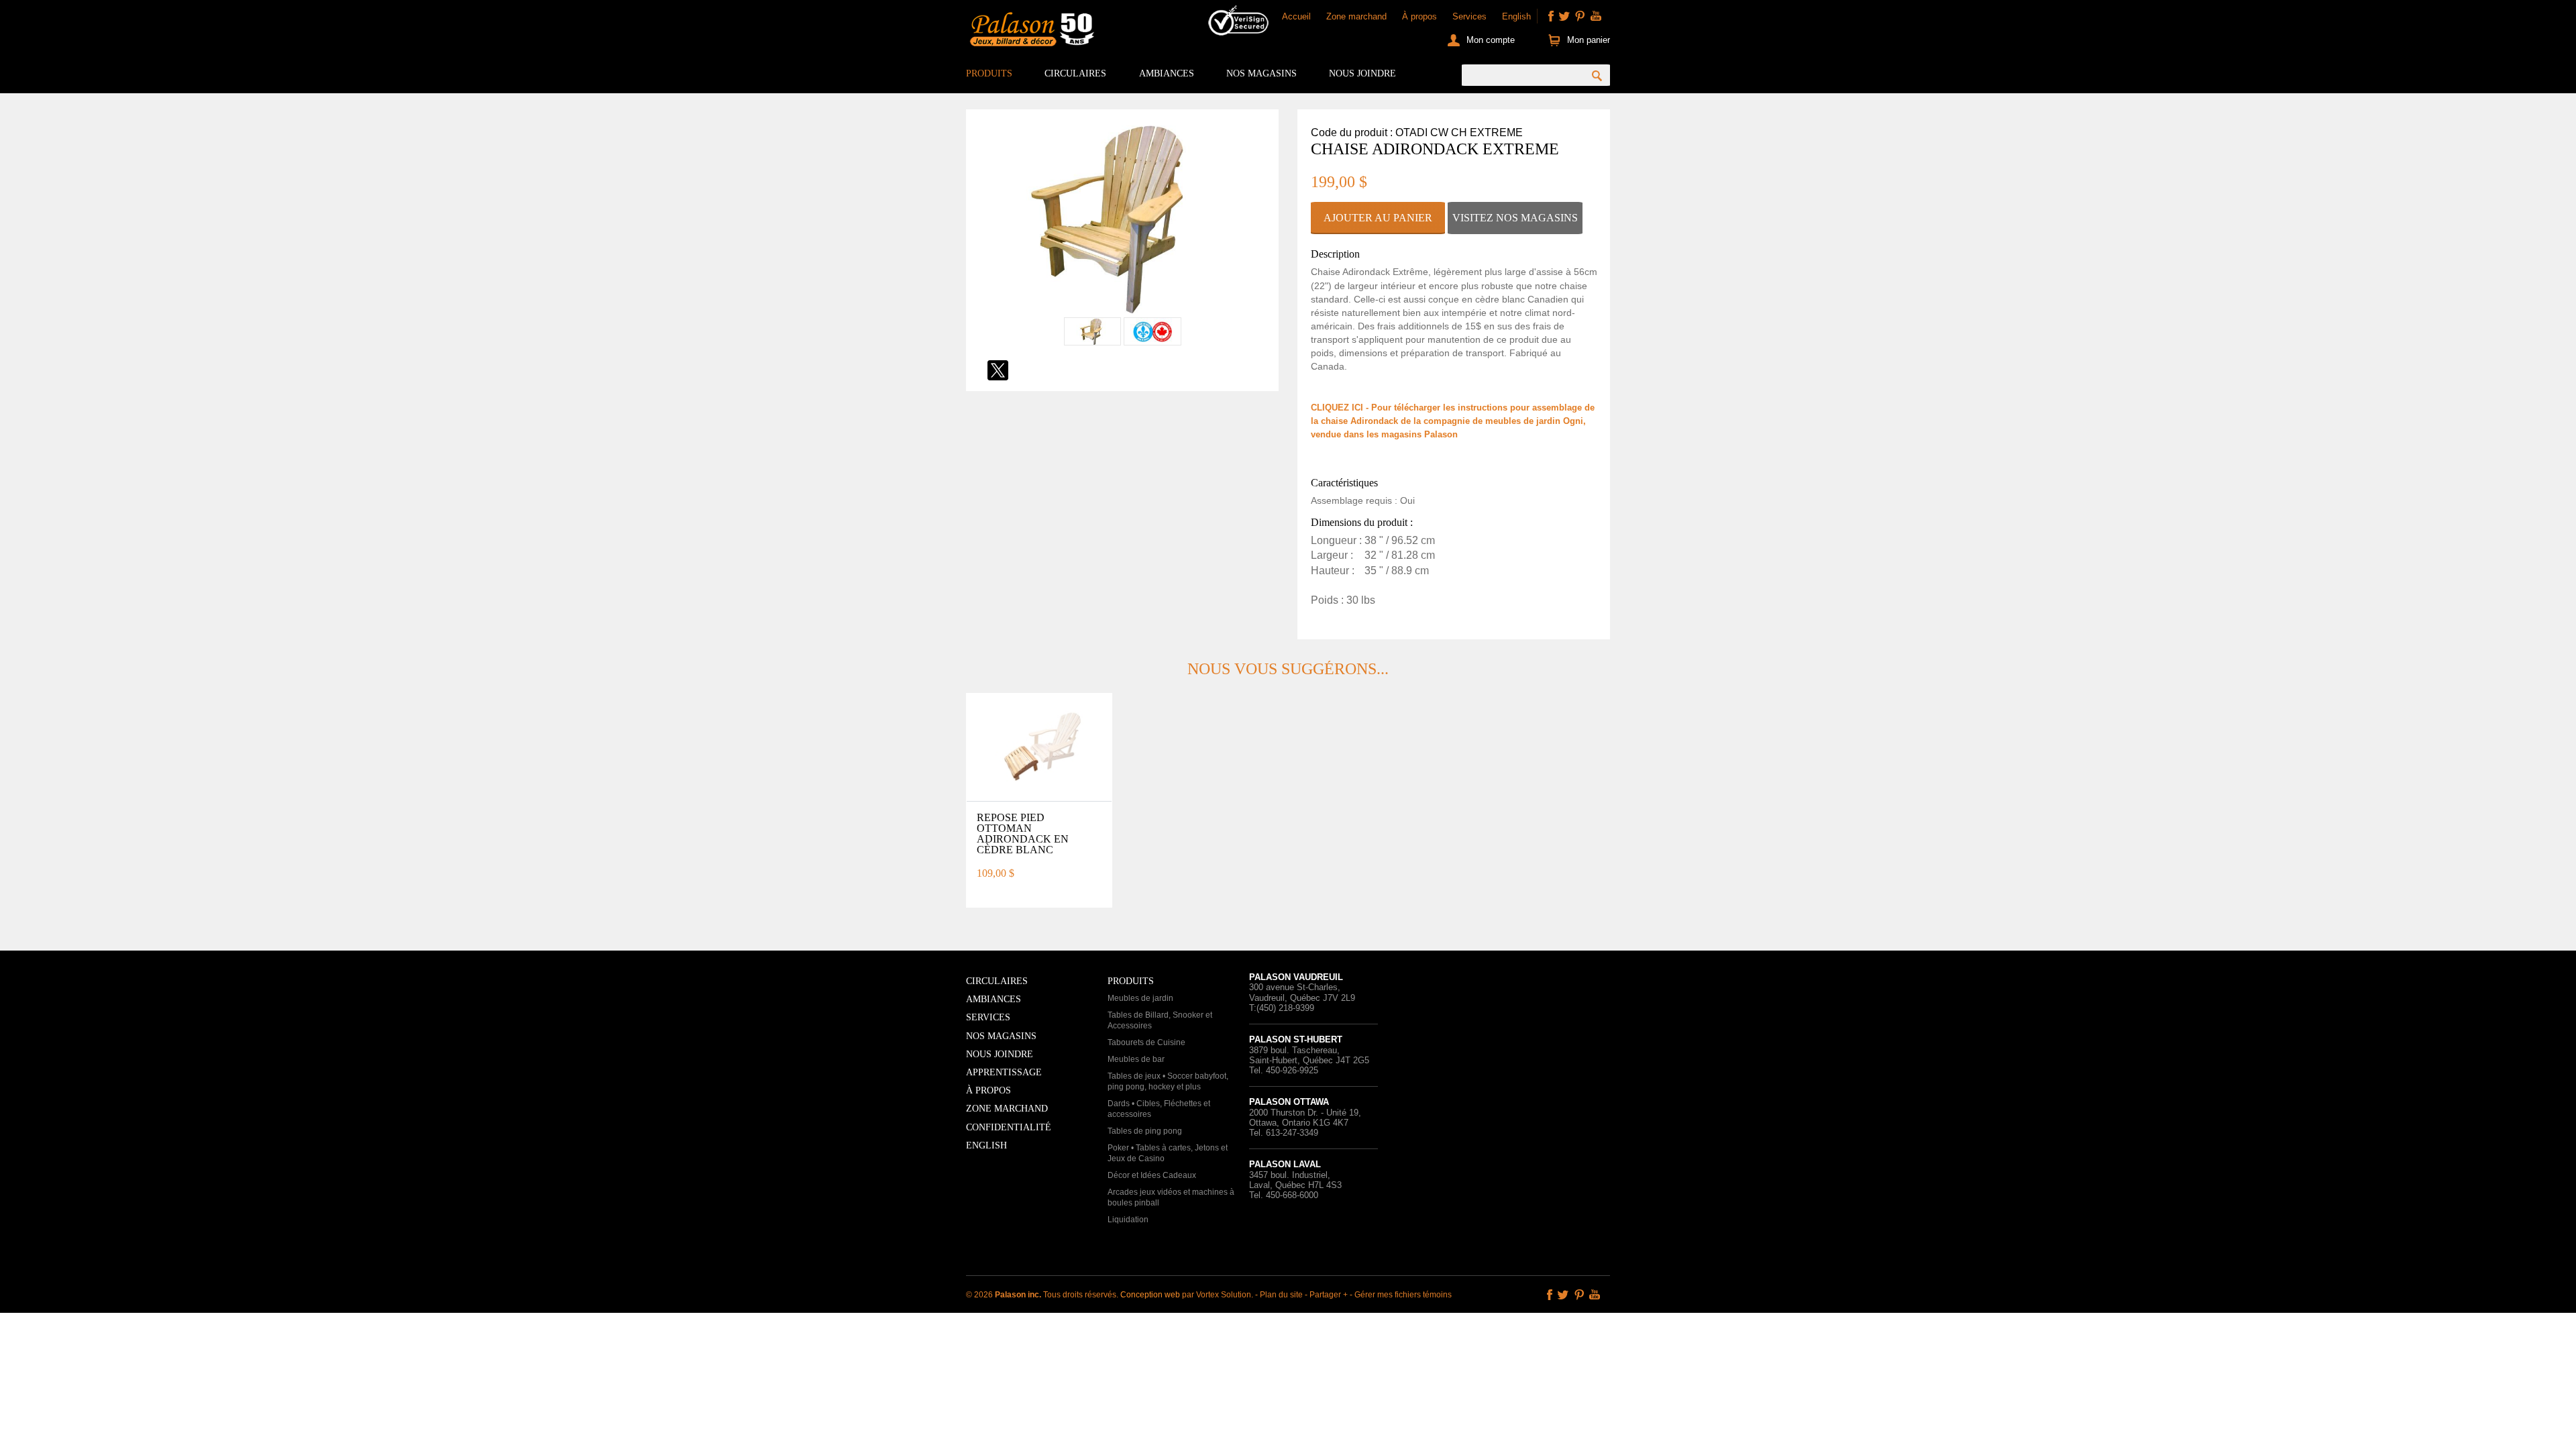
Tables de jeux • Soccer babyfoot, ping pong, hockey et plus (1168, 1081)
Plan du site (1281, 1295)
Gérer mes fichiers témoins (1403, 1295)
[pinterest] (1580, 16)
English (1516, 16)
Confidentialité (1009, 1127)
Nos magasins (1262, 73)
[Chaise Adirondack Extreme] (1122, 310)
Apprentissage (1004, 1072)
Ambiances (1167, 73)
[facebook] (1551, 16)
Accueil (1296, 16)
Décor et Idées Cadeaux (1152, 1175)
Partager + (1329, 1295)
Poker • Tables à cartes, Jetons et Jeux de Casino (1168, 1153)
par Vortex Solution (1217, 1295)
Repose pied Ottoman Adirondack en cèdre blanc (1023, 834)
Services (1469, 16)
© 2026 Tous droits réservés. (1043, 1295)
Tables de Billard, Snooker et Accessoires (1160, 1020)
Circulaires (1075, 73)
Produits (989, 73)
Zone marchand (1356, 16)
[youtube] (1596, 16)
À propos (1419, 16)
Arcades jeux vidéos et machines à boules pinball (1171, 1197)
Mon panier (1589, 40)
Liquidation (1128, 1220)
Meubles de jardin (1140, 998)
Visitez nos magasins (1515, 218)
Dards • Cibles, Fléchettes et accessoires (1159, 1109)
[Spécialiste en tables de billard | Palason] (1030, 32)
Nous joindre (1362, 73)
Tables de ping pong (1145, 1131)
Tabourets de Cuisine (1146, 1042)
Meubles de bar (1136, 1059)
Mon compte (1491, 40)
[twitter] (1564, 16)
